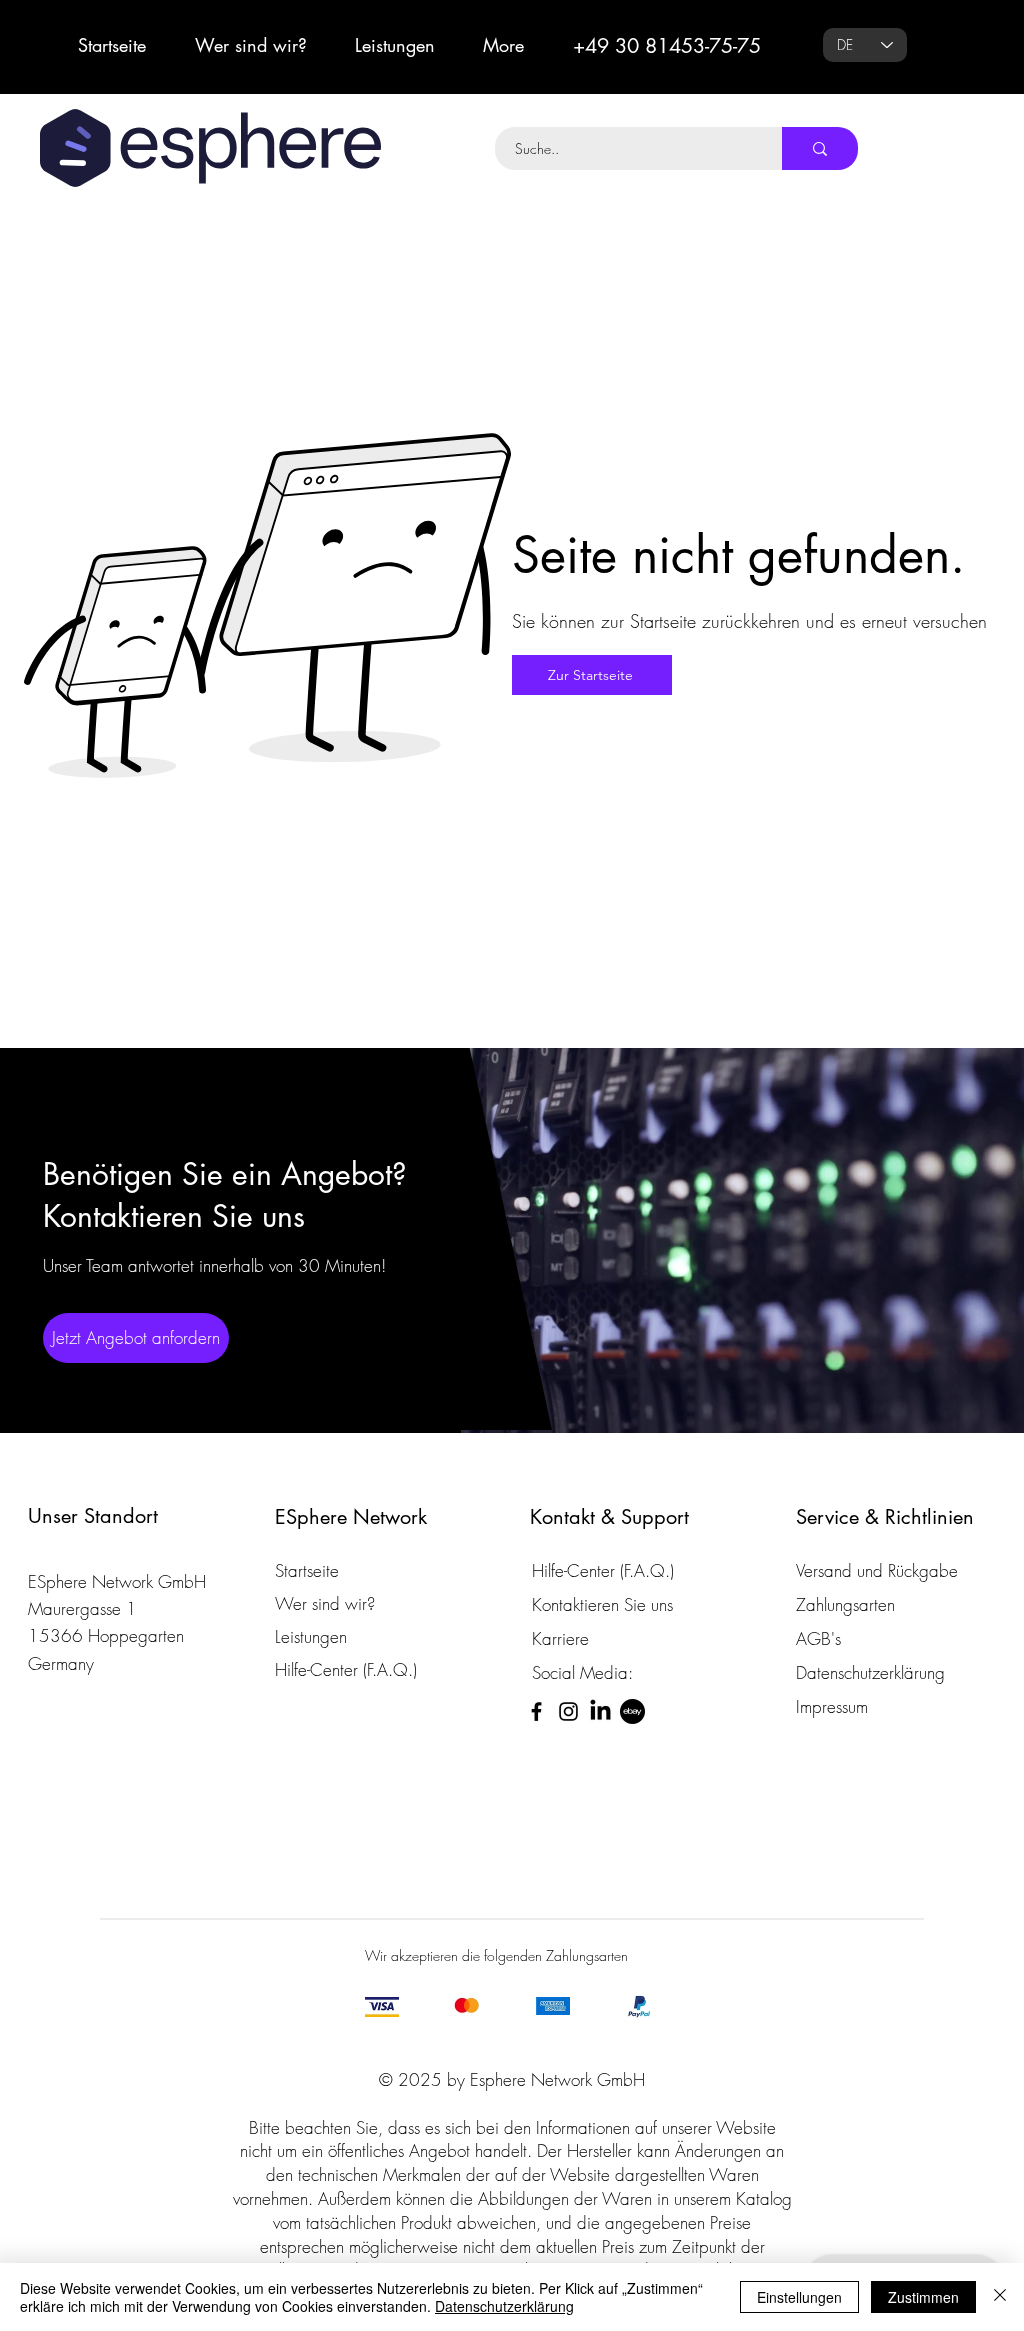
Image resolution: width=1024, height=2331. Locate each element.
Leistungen (311, 1636)
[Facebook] (536, 1711)
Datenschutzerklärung (504, 2306)
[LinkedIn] (600, 1711)
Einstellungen (799, 2297)
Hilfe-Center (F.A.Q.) (346, 1669)
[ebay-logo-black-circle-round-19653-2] (632, 1711)
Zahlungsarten (845, 1604)
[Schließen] (1000, 2297)
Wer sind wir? (325, 1603)
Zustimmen (923, 2297)
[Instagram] (568, 1711)
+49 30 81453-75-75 (667, 46)
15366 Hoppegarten (106, 1635)
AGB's (818, 1638)
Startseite (307, 1570)
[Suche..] (820, 148)
